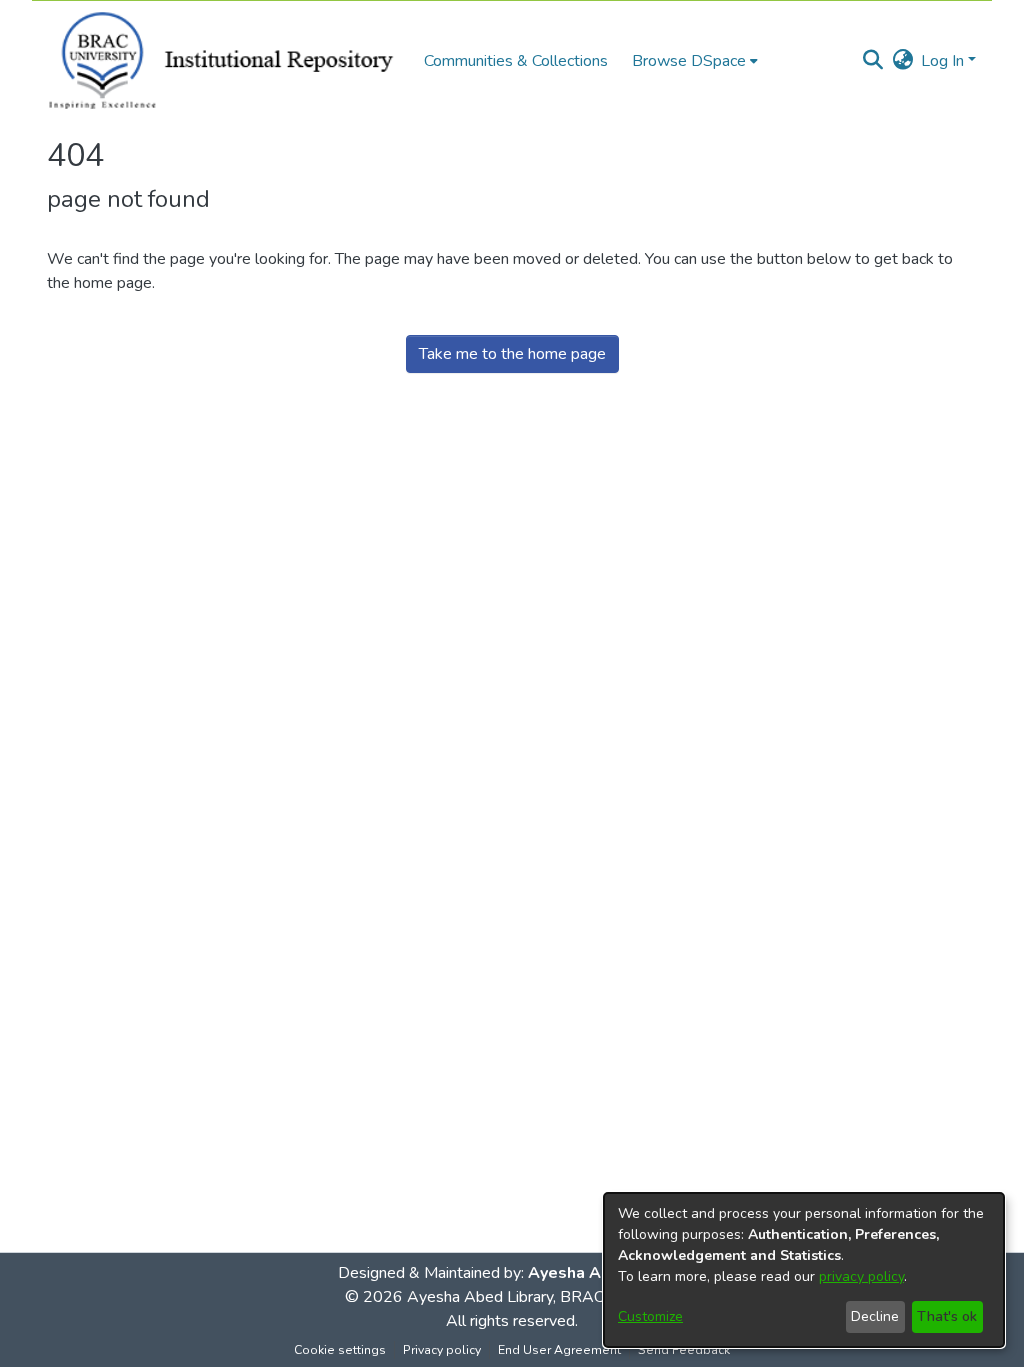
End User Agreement (559, 1350)
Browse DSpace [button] (689, 61)
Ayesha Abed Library (480, 1297)
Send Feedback (684, 1350)
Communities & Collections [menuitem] (516, 61)
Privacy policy (442, 1350)
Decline (875, 1316)
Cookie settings (340, 1350)
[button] (872, 61)
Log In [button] (944, 61)
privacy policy (861, 1276)
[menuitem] (695, 61)
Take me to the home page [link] (512, 354)
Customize (650, 1316)
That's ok (947, 1316)
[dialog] (804, 1270)
